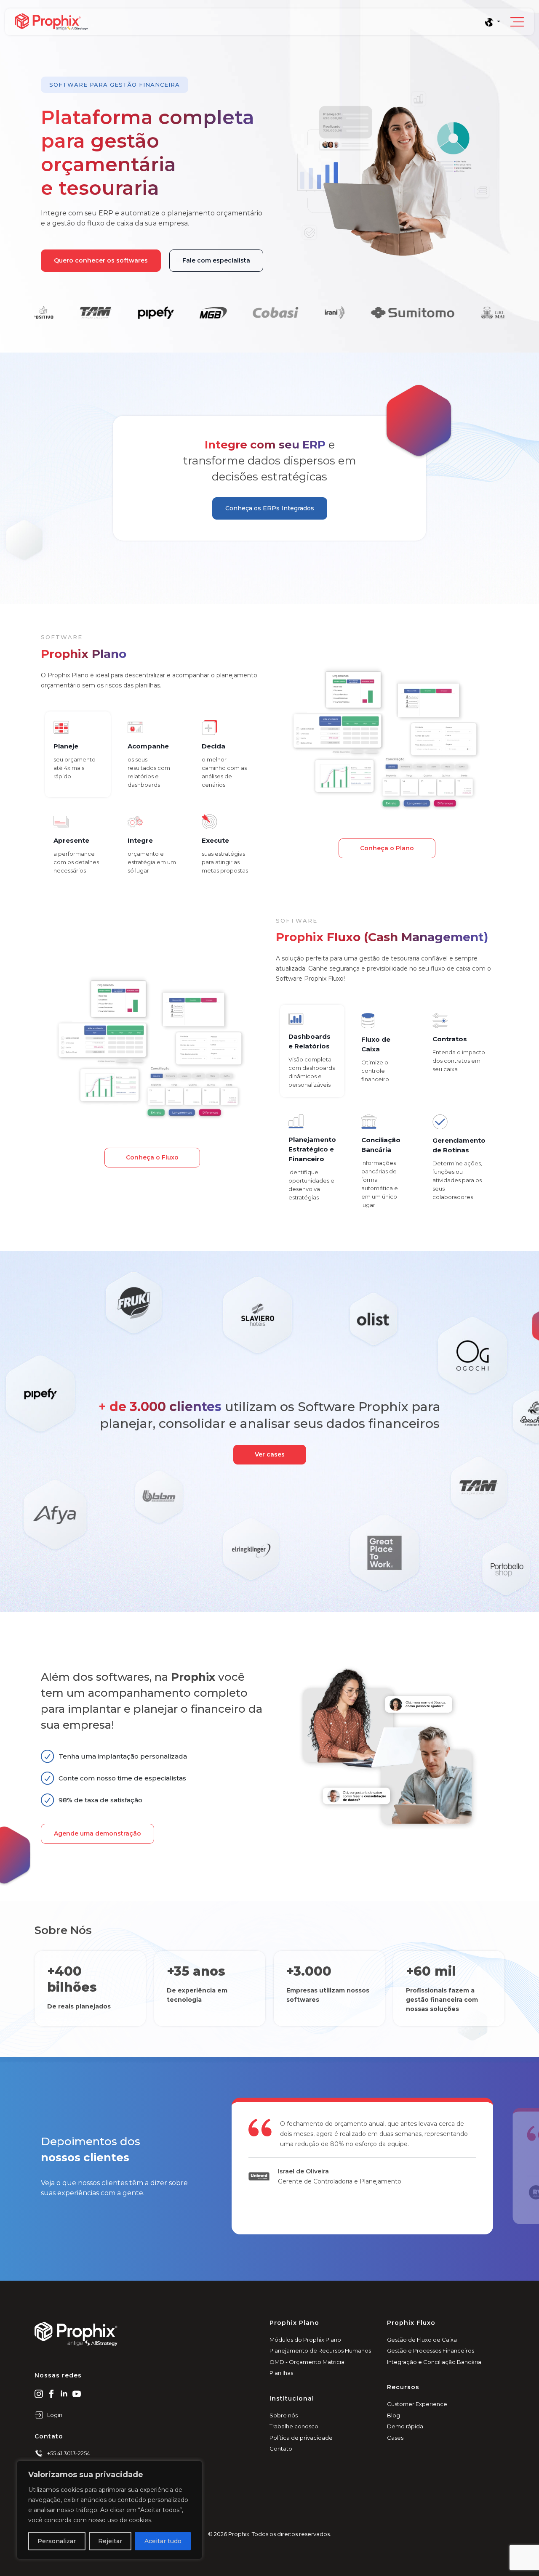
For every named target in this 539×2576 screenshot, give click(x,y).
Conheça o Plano (387, 848)
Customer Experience (417, 2404)
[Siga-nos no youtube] (77, 2393)
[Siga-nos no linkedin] (64, 2393)
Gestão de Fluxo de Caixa (422, 2340)
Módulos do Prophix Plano (305, 2340)
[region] (109, 2510)
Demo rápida (405, 2426)
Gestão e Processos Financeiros (431, 2351)
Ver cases (270, 1454)
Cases (395, 2438)
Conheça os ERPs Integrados (270, 508)
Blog (394, 2415)
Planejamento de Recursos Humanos (320, 2351)
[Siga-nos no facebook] (51, 2393)
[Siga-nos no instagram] (39, 2393)
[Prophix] (249, 22)
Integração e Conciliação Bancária (434, 2362)
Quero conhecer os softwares (101, 260)
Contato (281, 2449)
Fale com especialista (216, 260)
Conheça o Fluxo (152, 1157)
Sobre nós (284, 2415)
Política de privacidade (301, 2438)
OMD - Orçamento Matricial (308, 2362)
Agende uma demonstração (97, 1833)
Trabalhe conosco (294, 2426)
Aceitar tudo (163, 2541)
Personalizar (57, 2541)
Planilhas (281, 2373)
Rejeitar (110, 2541)
